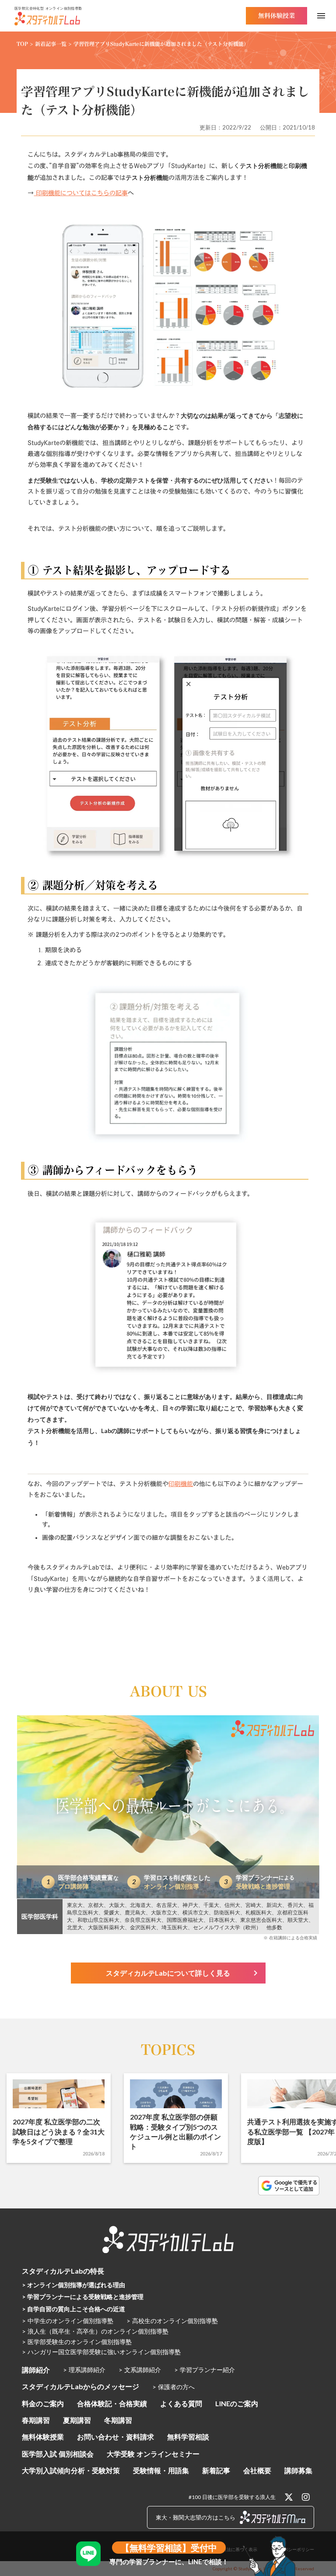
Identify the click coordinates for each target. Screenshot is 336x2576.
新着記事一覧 (51, 44)
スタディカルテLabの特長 (63, 2271)
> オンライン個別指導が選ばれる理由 (73, 2285)
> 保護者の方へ (173, 2387)
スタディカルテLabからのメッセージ (80, 2386)
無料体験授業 (43, 2437)
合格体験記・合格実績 (112, 2403)
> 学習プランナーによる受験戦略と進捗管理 (83, 2297)
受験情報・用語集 (161, 2470)
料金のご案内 (43, 2403)
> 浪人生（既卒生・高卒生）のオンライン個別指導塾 (95, 2331)
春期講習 (36, 2420)
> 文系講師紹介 (140, 2370)
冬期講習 (118, 2420)
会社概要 (257, 2470)
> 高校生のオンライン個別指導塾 (172, 2321)
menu (321, 16)
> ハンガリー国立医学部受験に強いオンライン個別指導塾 (101, 2352)
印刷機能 (181, 1484)
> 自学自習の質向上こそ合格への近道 (73, 2309)
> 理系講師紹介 (84, 2370)
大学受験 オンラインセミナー (153, 2454)
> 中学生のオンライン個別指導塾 (68, 2321)
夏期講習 (77, 2420)
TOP (22, 44)
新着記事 (216, 2470)
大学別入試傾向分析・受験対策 (71, 2470)
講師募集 (298, 2470)
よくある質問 (181, 2403)
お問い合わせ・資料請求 (115, 2437)
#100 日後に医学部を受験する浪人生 (232, 2497)
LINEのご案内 (237, 2403)
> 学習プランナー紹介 (205, 2370)
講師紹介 (36, 2370)
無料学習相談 (188, 2437)
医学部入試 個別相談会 (58, 2454)
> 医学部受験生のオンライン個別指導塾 (77, 2342)
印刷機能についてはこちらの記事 (81, 193)
